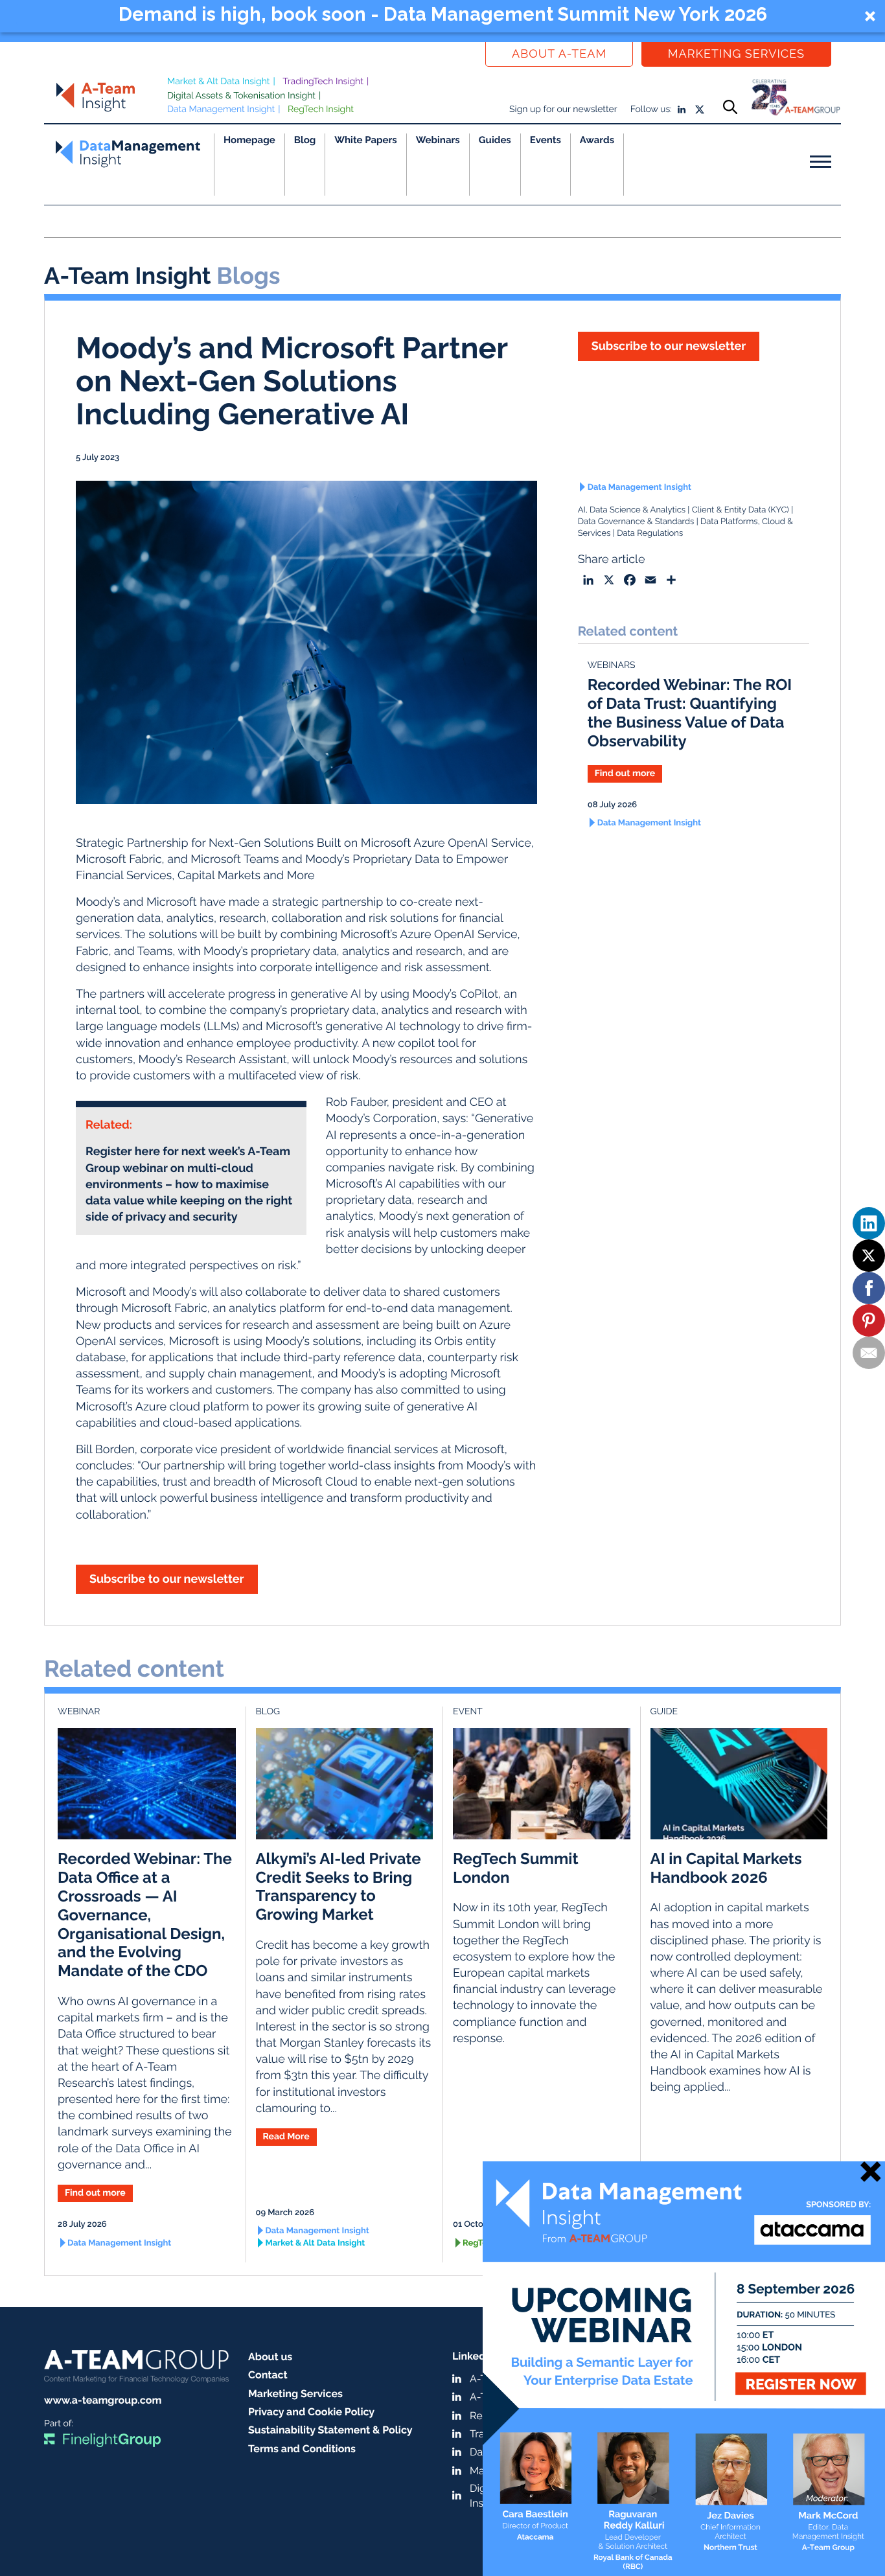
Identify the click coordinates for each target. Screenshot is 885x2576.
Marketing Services (736, 54)
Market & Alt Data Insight (219, 82)
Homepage (249, 140)
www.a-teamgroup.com (103, 2400)
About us (270, 2357)
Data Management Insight (221, 109)
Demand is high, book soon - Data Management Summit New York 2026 (443, 14)
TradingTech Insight (323, 82)
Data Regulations (650, 534)
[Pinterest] (869, 1320)
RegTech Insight (321, 109)
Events (546, 140)
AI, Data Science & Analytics (632, 510)
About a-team (559, 54)
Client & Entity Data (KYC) (741, 510)
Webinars (438, 140)
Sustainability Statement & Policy (330, 2430)
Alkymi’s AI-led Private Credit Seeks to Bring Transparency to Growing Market (339, 1886)
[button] (442, 16)
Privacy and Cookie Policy (311, 2412)
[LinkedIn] (869, 1223)
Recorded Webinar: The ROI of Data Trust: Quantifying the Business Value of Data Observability (690, 712)
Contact (268, 2375)
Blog (305, 140)
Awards (597, 140)
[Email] (869, 1353)
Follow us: (651, 109)
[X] (869, 1256)
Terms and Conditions (302, 2449)
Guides (495, 140)
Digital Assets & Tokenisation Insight (241, 96)
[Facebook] (869, 1288)
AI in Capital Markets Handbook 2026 (726, 1868)
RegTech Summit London (516, 1868)
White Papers (366, 140)
